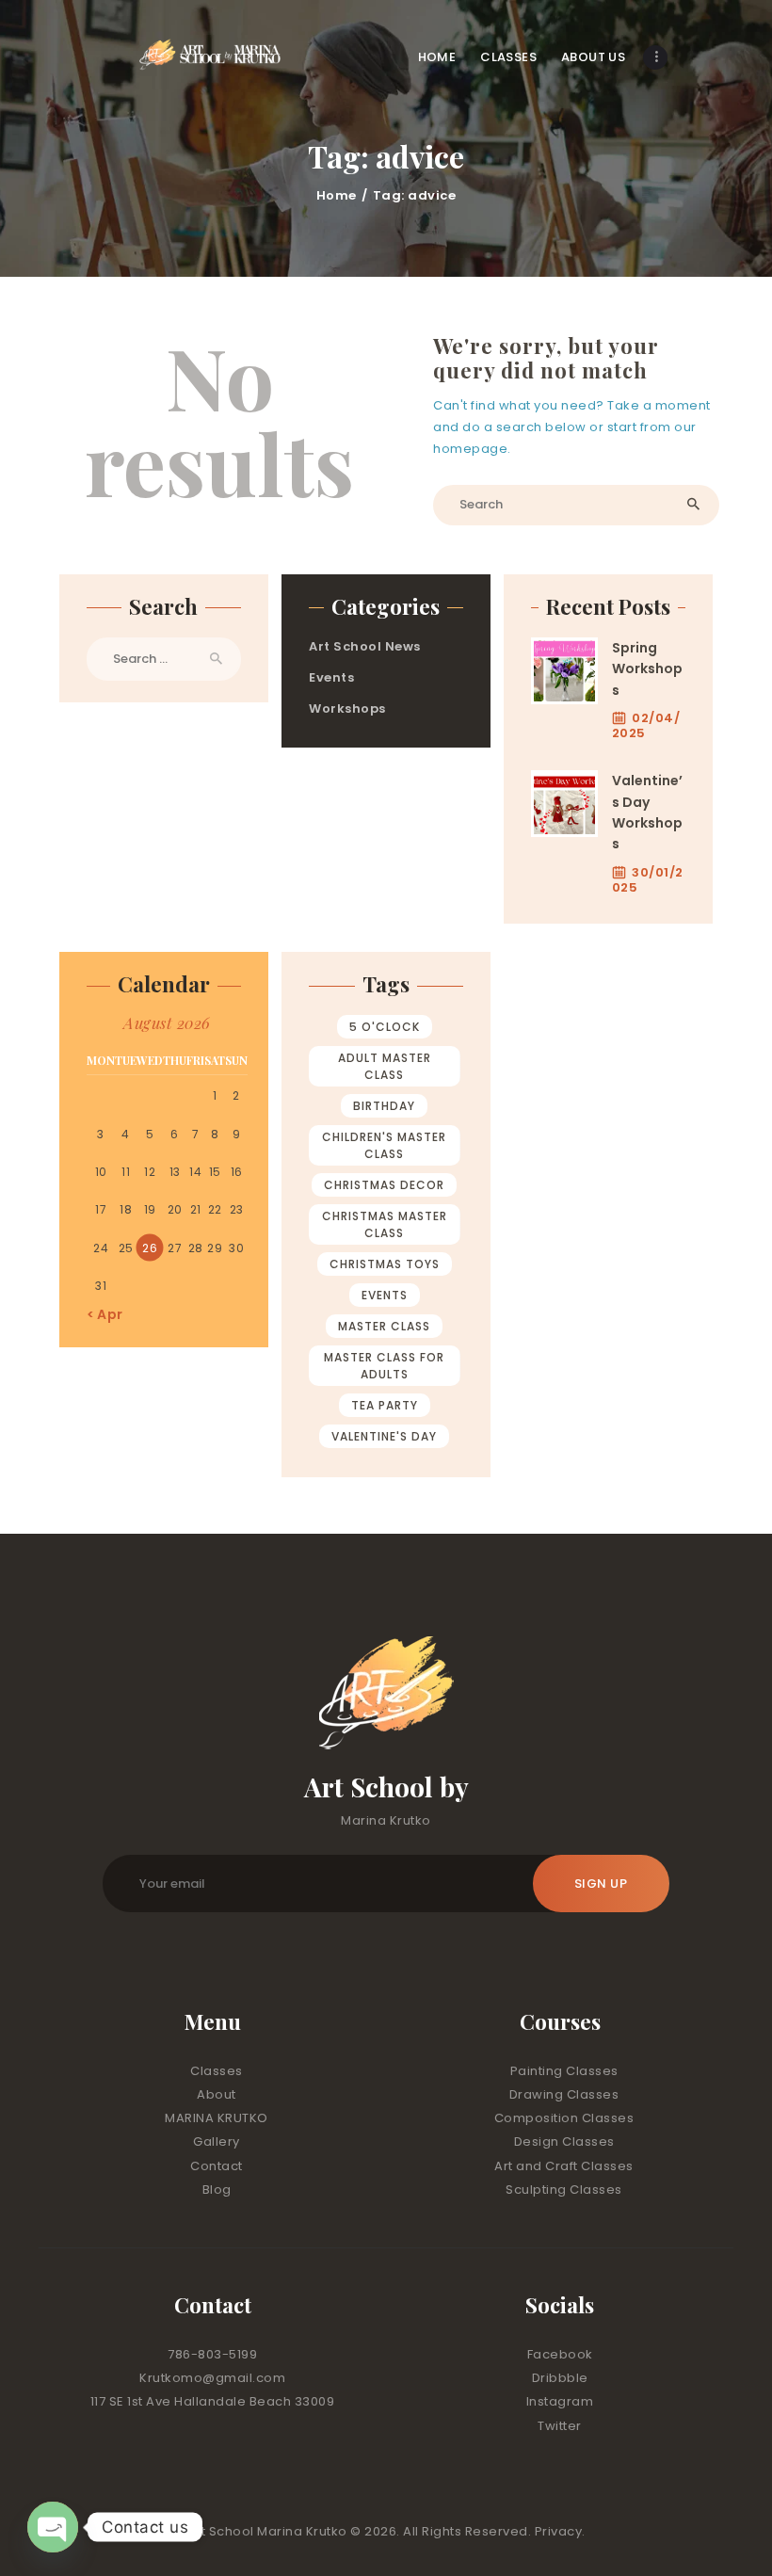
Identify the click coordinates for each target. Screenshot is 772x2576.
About (217, 2094)
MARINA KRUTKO (217, 2118)
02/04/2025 (646, 725)
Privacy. (560, 2531)
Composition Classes (564, 2118)
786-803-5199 (212, 2354)
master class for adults (384, 1366)
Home (337, 195)
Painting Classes (564, 2071)
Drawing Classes (564, 2094)
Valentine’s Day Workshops (647, 812)
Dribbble (560, 2378)
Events (331, 677)
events (385, 1295)
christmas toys (385, 1264)
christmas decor (384, 1185)
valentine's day (384, 1436)
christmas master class (385, 1224)
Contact (217, 2166)
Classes (217, 2071)
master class (384, 1326)
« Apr (105, 1314)
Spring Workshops (647, 669)
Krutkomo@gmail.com (212, 2378)
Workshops (347, 708)
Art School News (365, 646)
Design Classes (564, 2141)
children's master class (384, 1145)
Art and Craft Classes (564, 2166)
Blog (217, 2190)
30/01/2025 (648, 880)
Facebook (560, 2354)
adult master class (385, 1066)
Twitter (560, 2426)
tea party (385, 1405)
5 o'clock (385, 1027)
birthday (384, 1106)
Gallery (217, 2141)
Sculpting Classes (564, 2190)
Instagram (560, 2401)
